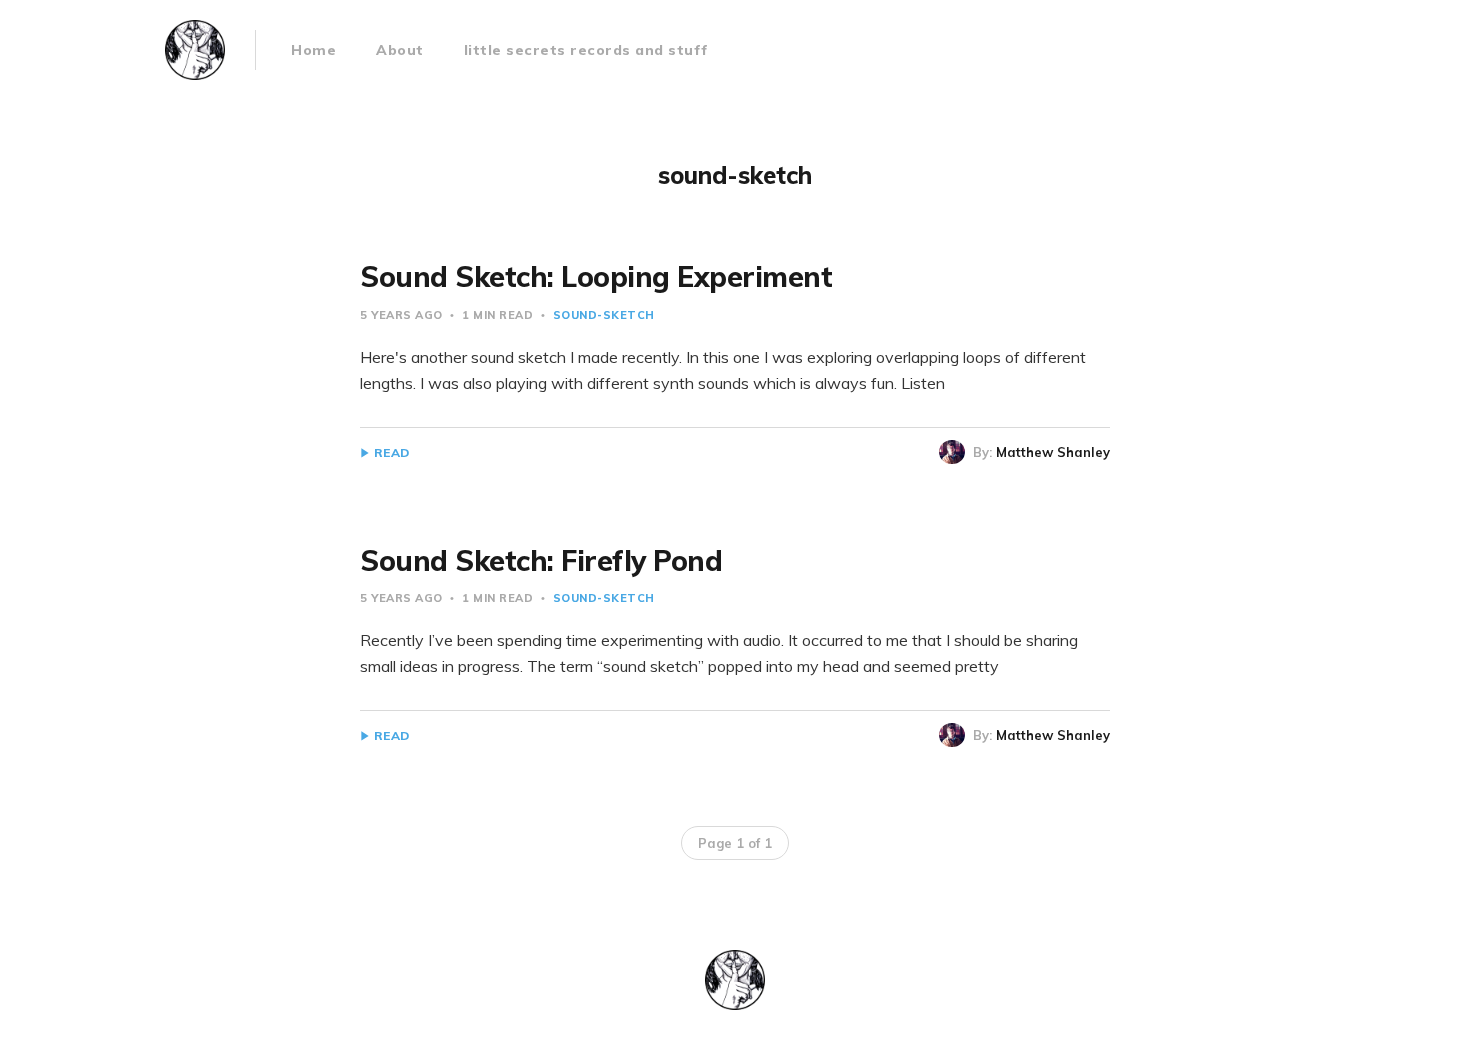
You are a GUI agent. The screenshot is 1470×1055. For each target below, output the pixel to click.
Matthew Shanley (1053, 452)
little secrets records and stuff (586, 50)
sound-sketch (604, 315)
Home (313, 50)
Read (391, 453)
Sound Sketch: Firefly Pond (541, 560)
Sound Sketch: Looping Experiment (596, 276)
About (400, 50)
